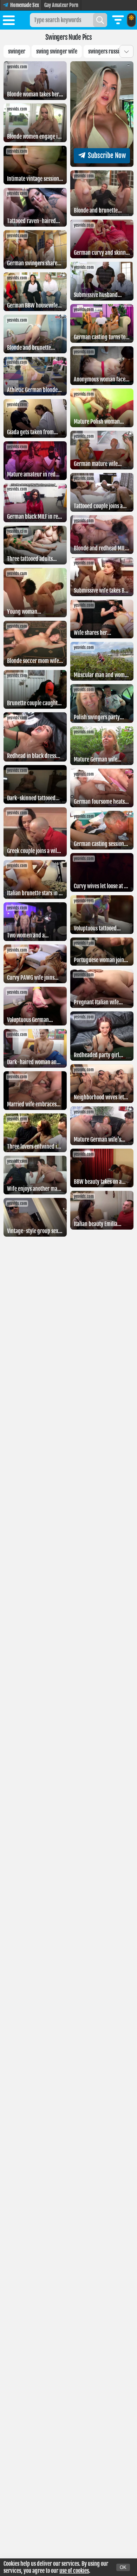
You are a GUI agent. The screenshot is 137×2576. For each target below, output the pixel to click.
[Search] (100, 20)
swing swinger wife (57, 51)
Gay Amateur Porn (61, 5)
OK (123, 2567)
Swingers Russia (105, 51)
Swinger (17, 51)
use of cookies (74, 2571)
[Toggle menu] (9, 21)
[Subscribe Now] (102, 165)
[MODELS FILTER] (118, 20)
